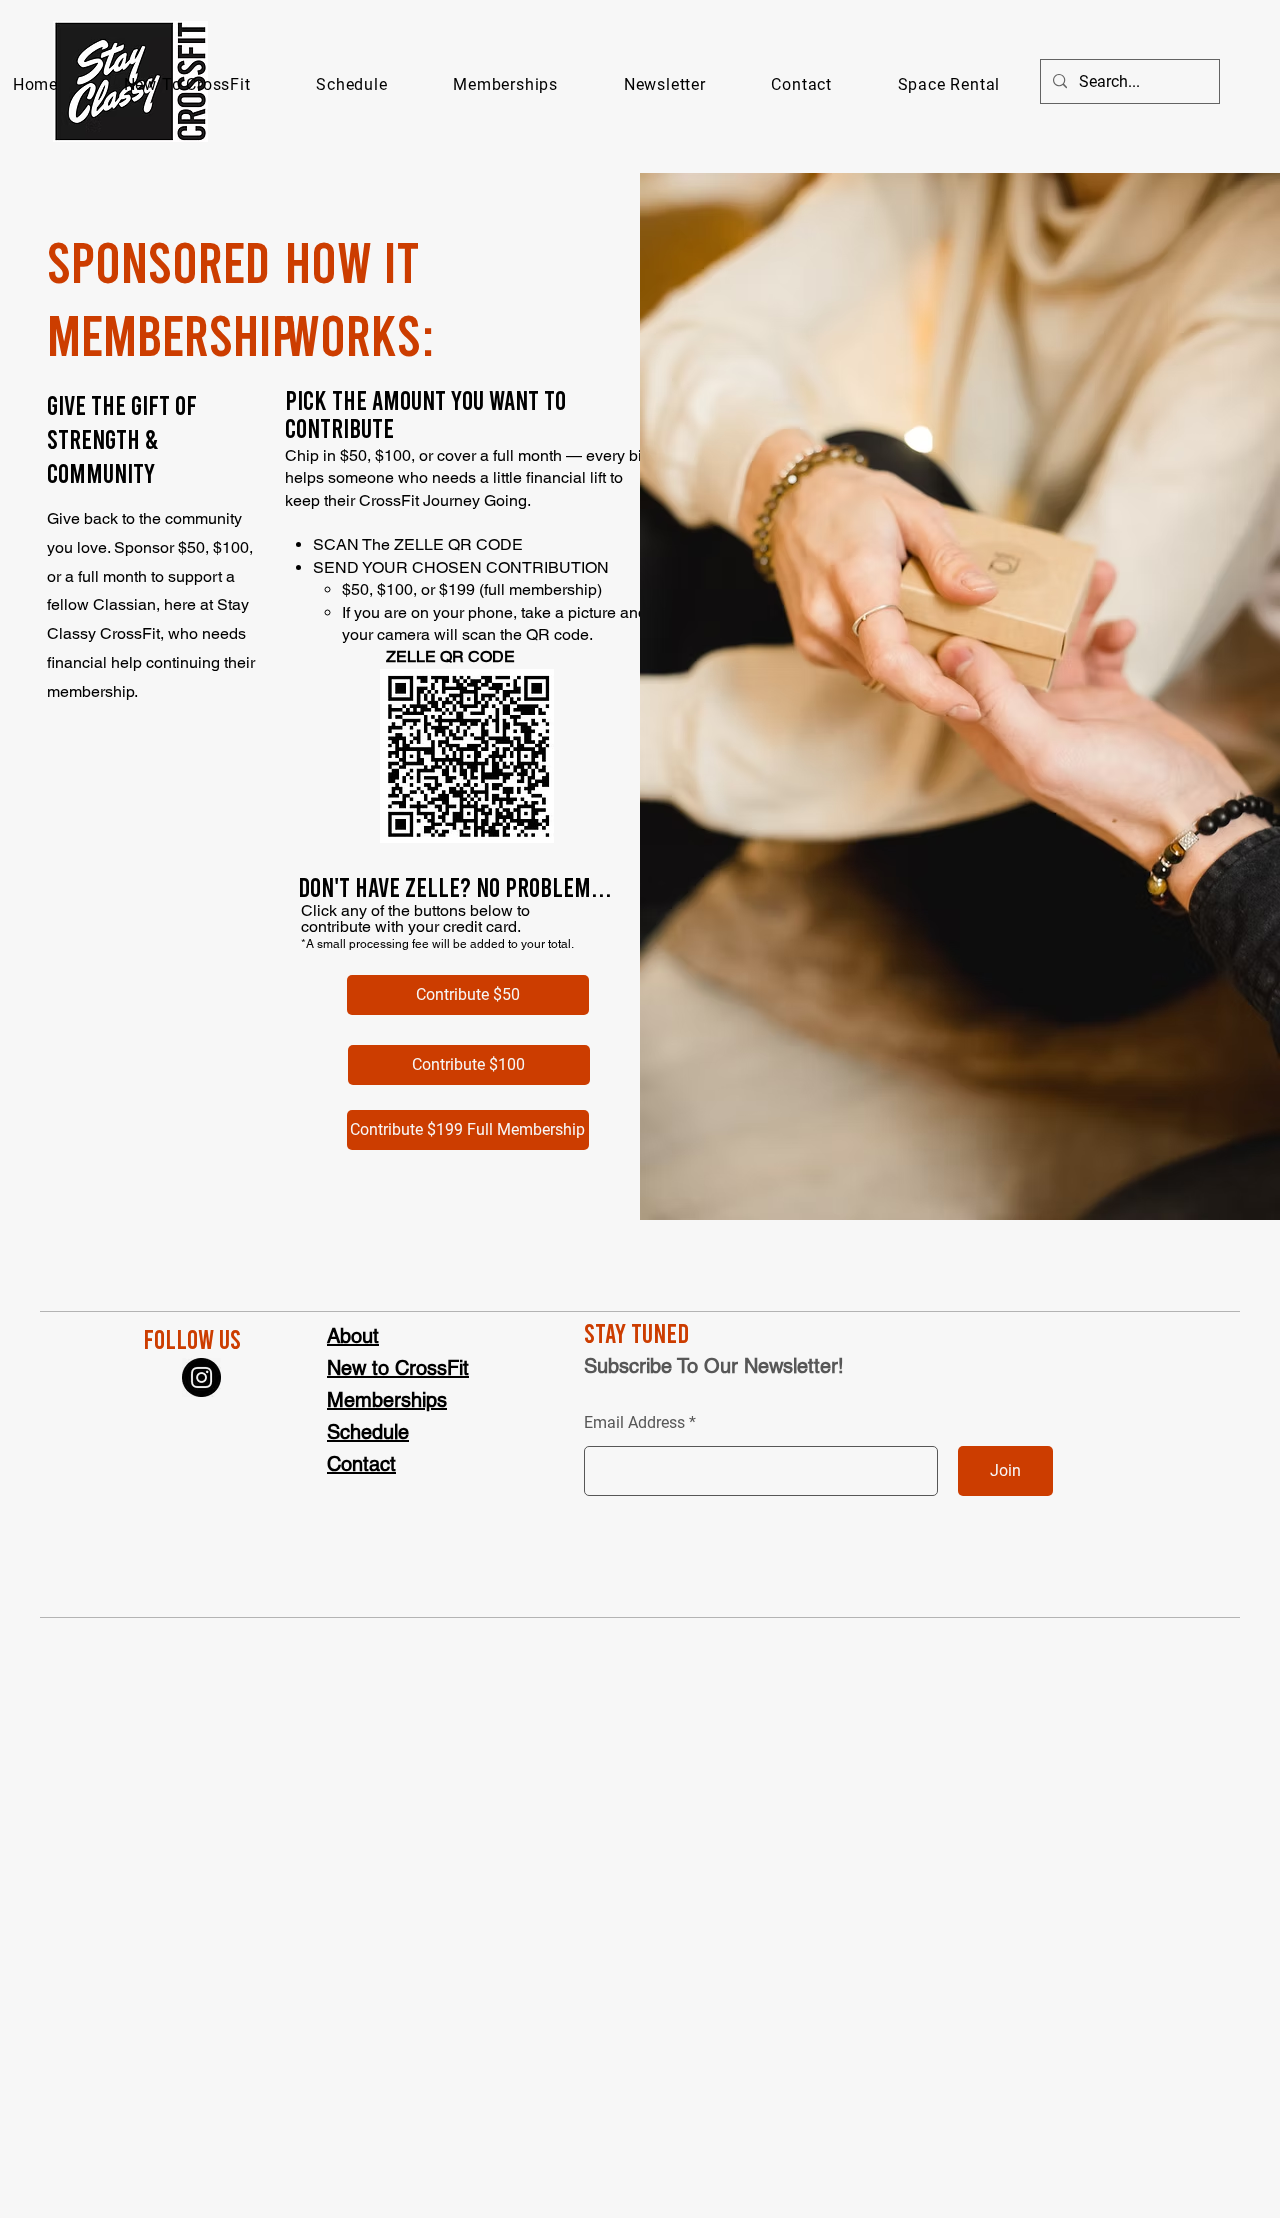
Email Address (634, 1423)
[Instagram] (201, 1377)
